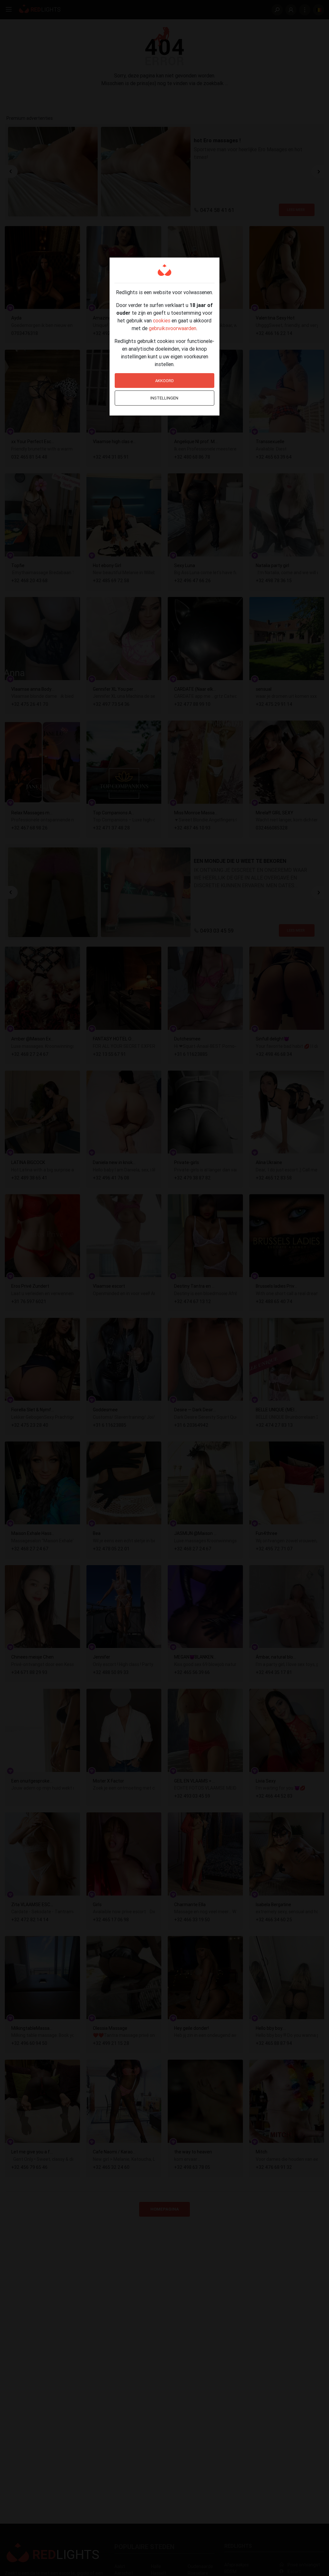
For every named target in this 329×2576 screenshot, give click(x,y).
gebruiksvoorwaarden (173, 328)
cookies (162, 320)
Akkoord (164, 381)
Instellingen (164, 398)
